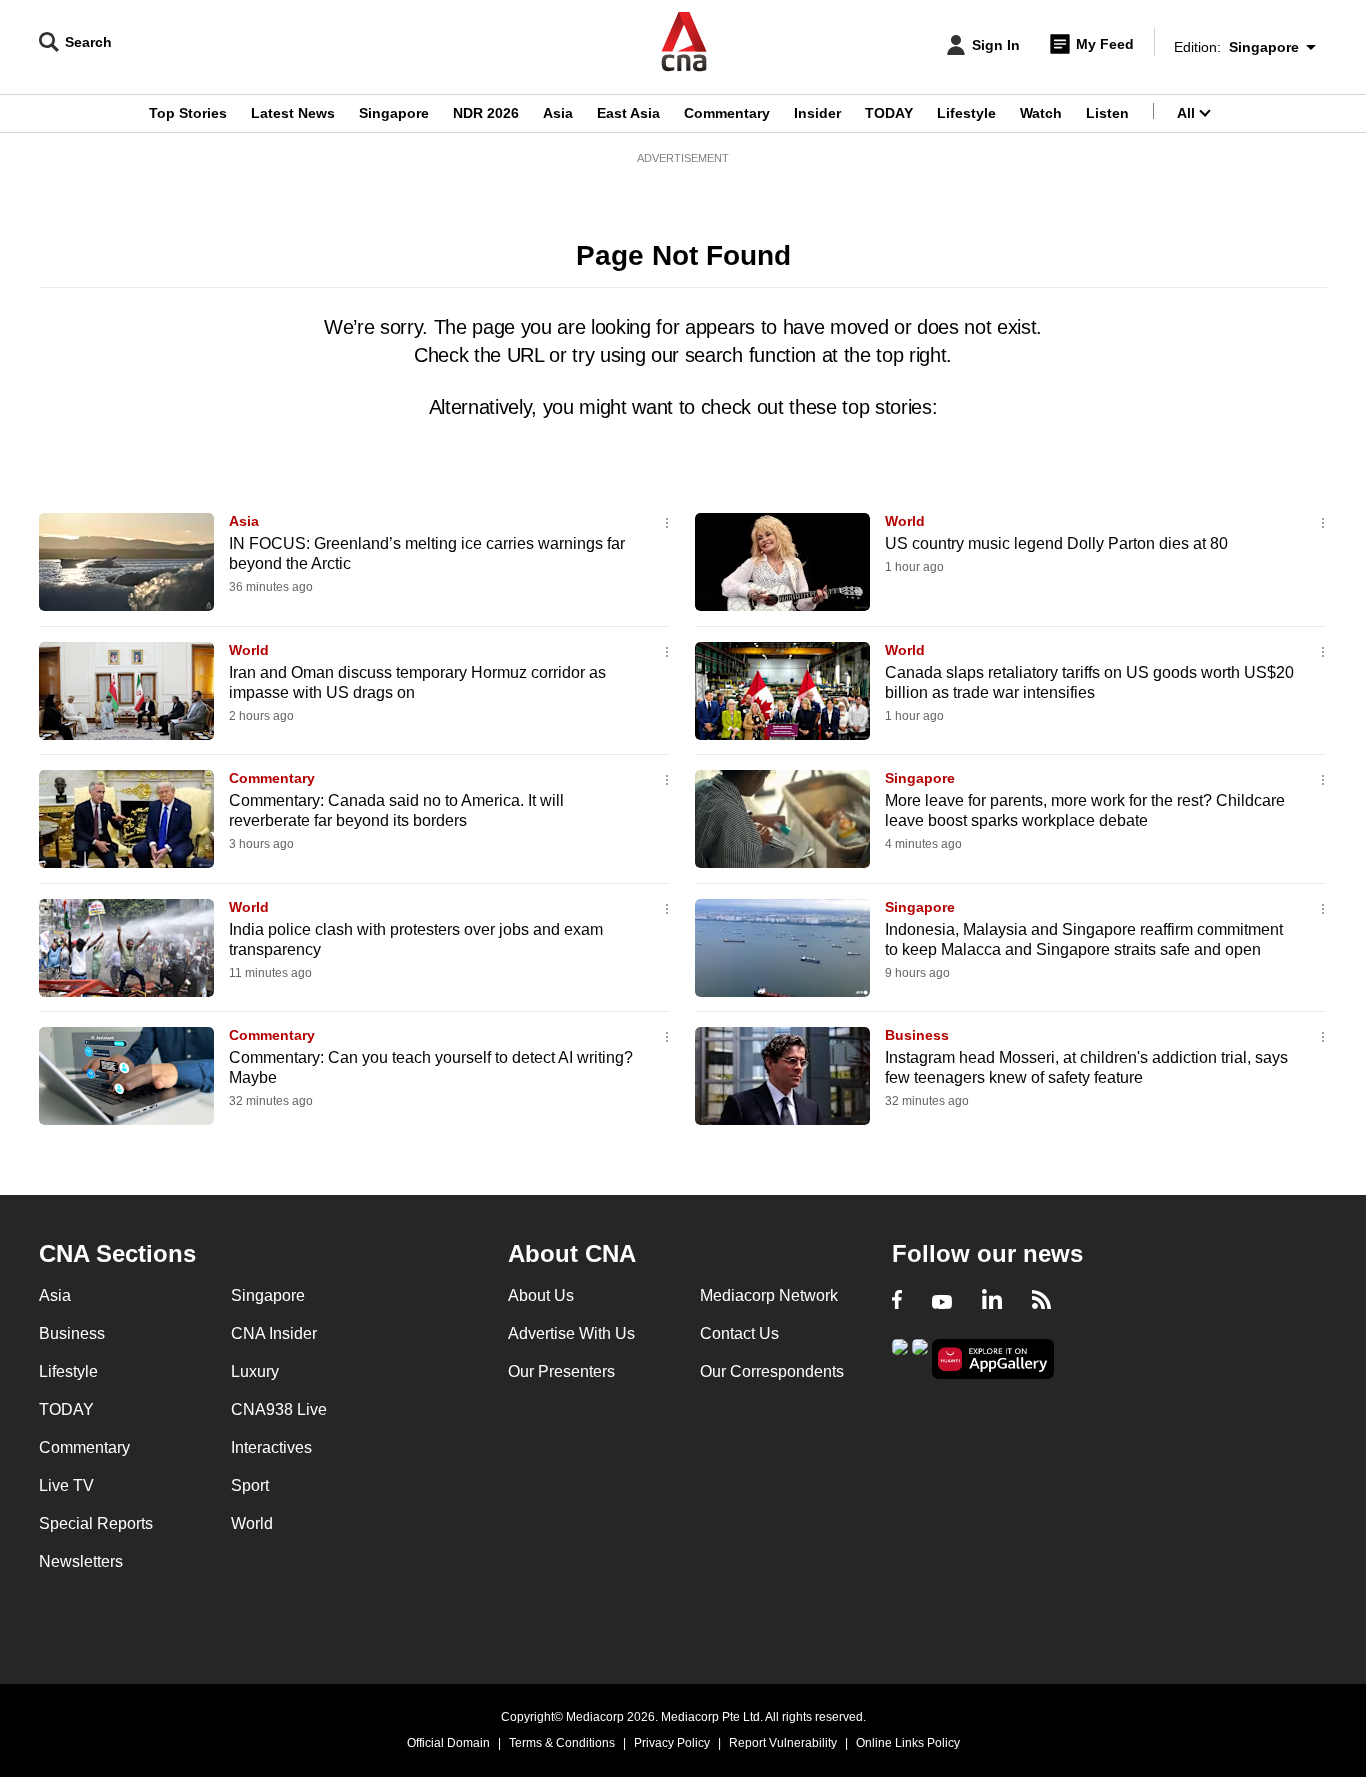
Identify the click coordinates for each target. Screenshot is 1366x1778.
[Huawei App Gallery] (993, 1359)
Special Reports (96, 1523)
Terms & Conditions (562, 1743)
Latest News (293, 113)
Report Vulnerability (783, 1743)
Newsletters (81, 1561)
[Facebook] (897, 1302)
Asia (558, 113)
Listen (1107, 113)
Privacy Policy (672, 1743)
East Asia (628, 113)
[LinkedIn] (992, 1302)
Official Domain (448, 1743)
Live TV (66, 1485)
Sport (250, 1485)
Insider (817, 113)
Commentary (727, 113)
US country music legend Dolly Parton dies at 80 (1056, 543)
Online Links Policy (908, 1743)
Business (917, 1035)
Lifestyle (966, 113)
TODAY (889, 113)
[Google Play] (900, 1357)
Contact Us (739, 1333)
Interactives (271, 1447)
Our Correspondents (772, 1371)
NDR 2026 (486, 113)
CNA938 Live (279, 1409)
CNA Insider (274, 1333)
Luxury (255, 1371)
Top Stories (188, 113)
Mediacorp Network (769, 1295)
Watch (1041, 113)
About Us (541, 1295)
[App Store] (920, 1357)
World (905, 521)
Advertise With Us (571, 1333)
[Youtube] (942, 1302)
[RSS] (1041, 1302)
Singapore (394, 113)
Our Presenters (561, 1371)
